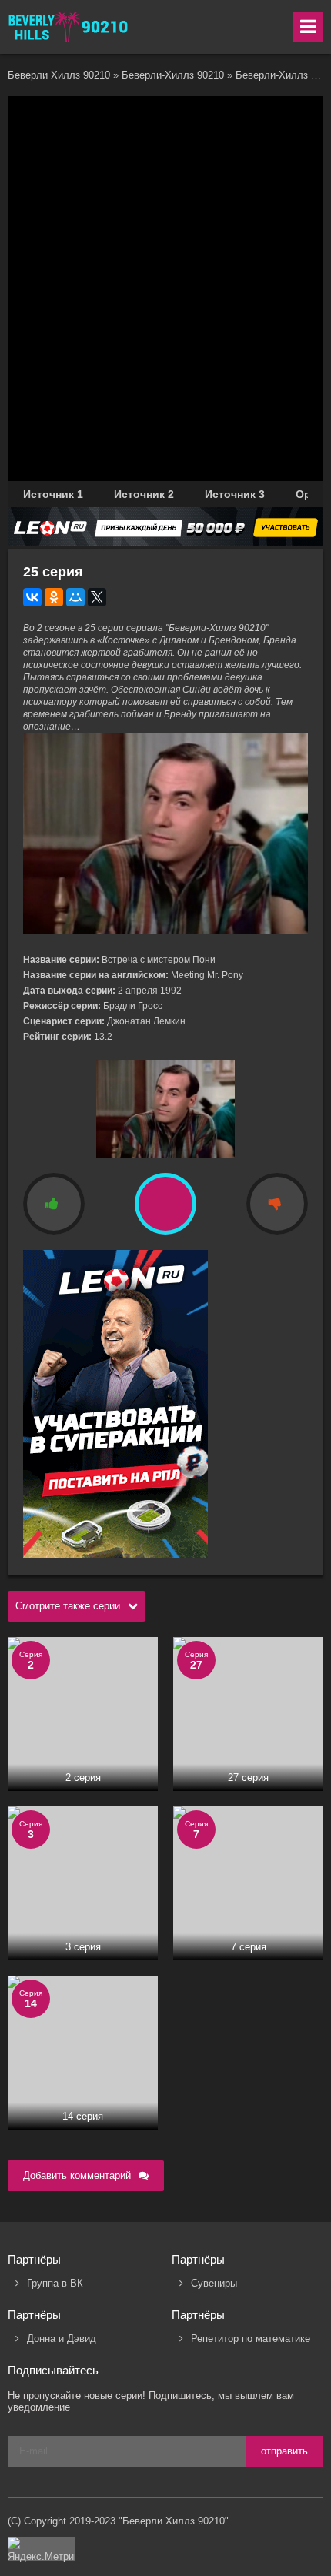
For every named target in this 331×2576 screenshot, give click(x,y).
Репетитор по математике (251, 2339)
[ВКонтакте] (32, 597)
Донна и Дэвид (62, 2339)
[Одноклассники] (54, 597)
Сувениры (214, 2283)
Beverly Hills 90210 (69, 27)
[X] (97, 597)
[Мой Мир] (75, 597)
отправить (284, 2451)
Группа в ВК (55, 2283)
